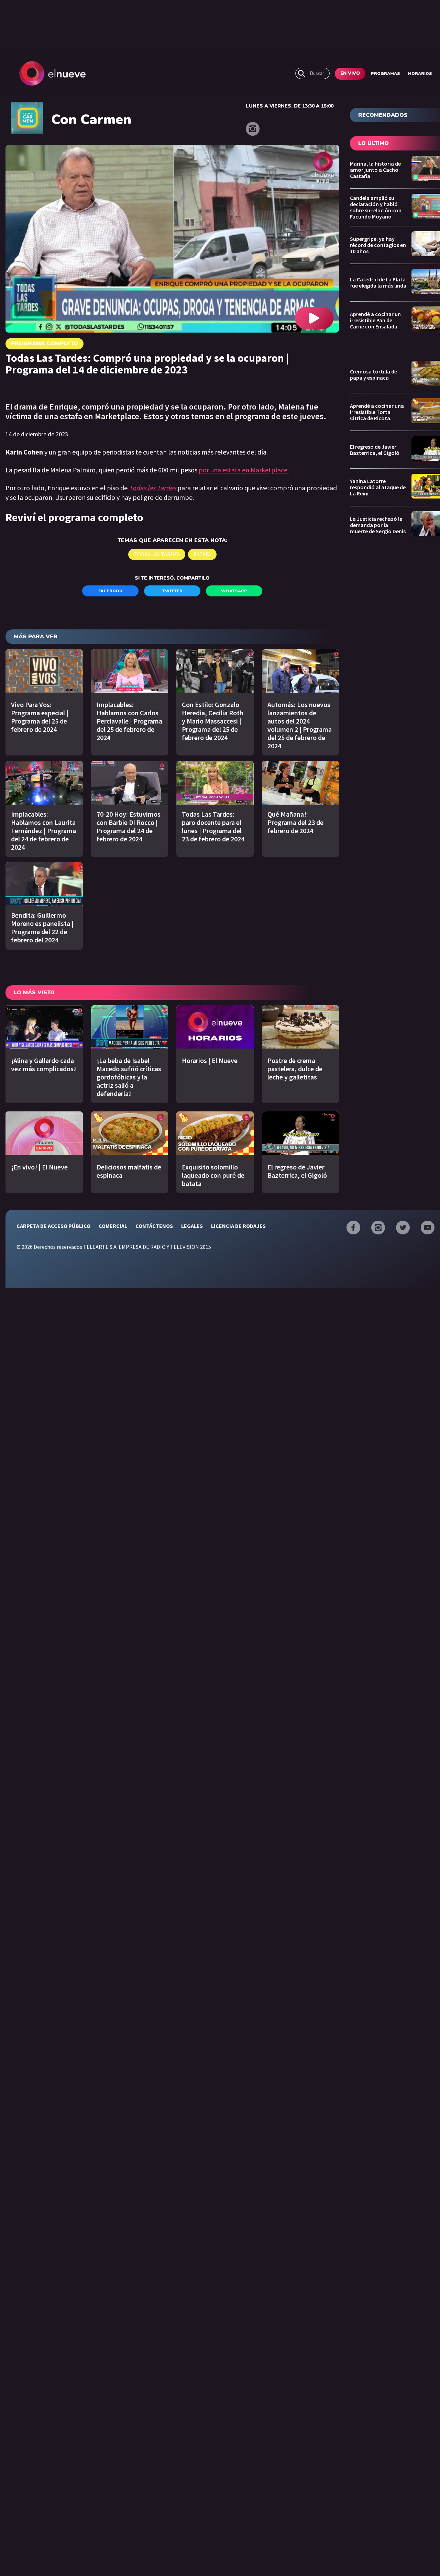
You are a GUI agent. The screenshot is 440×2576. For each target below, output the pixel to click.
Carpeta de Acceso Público (53, 1226)
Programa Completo (45, 344)
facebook (110, 591)
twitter (172, 591)
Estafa (202, 554)
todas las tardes (157, 554)
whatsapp (234, 591)
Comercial (113, 1226)
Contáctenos (154, 1226)
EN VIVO (350, 74)
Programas (386, 74)
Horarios (420, 74)
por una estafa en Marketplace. (244, 470)
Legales (192, 1226)
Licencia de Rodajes (238, 1226)
